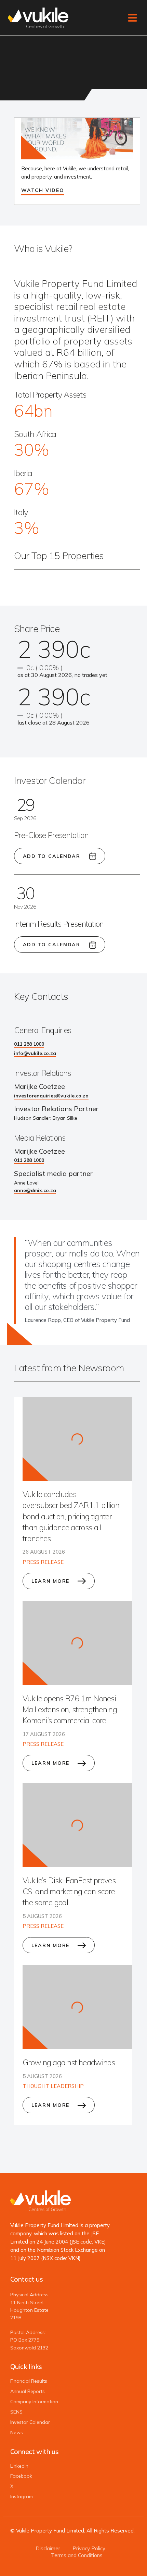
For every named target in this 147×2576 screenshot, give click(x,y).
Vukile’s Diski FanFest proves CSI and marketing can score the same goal (69, 1891)
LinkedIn (19, 2466)
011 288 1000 (29, 1044)
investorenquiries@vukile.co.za (51, 1096)
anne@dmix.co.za (35, 1190)
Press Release (43, 1562)
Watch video (43, 190)
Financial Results (29, 2381)
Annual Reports (28, 2391)
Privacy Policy (89, 2548)
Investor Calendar (30, 2422)
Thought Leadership (53, 2086)
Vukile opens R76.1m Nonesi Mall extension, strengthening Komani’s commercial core (70, 1709)
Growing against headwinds (69, 2062)
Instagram (22, 2497)
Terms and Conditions (77, 2555)
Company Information (34, 2402)
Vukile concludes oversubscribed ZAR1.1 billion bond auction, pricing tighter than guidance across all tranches (71, 1516)
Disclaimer (48, 2548)
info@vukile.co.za (35, 1053)
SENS (16, 2412)
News (17, 2433)
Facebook (21, 2476)
